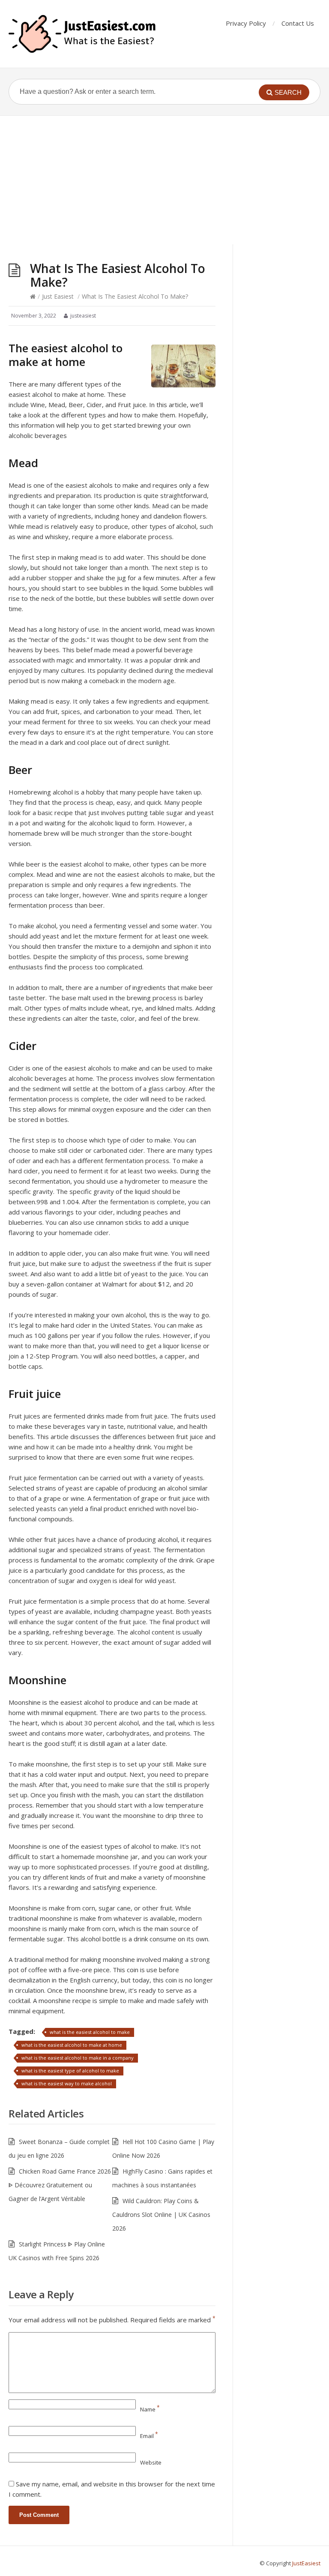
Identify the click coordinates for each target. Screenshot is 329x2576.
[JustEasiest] (83, 34)
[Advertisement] (164, 180)
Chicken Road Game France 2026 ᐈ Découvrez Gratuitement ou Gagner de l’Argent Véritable (60, 2185)
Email (149, 2436)
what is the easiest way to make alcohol (67, 2083)
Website (151, 2462)
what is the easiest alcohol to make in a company (78, 2058)
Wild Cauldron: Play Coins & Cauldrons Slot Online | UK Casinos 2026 (161, 2215)
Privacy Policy (246, 23)
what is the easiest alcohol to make (90, 2032)
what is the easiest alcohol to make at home (72, 2045)
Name (150, 2409)
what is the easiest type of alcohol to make (70, 2071)
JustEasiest (306, 2563)
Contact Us (298, 23)
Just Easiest (58, 296)
